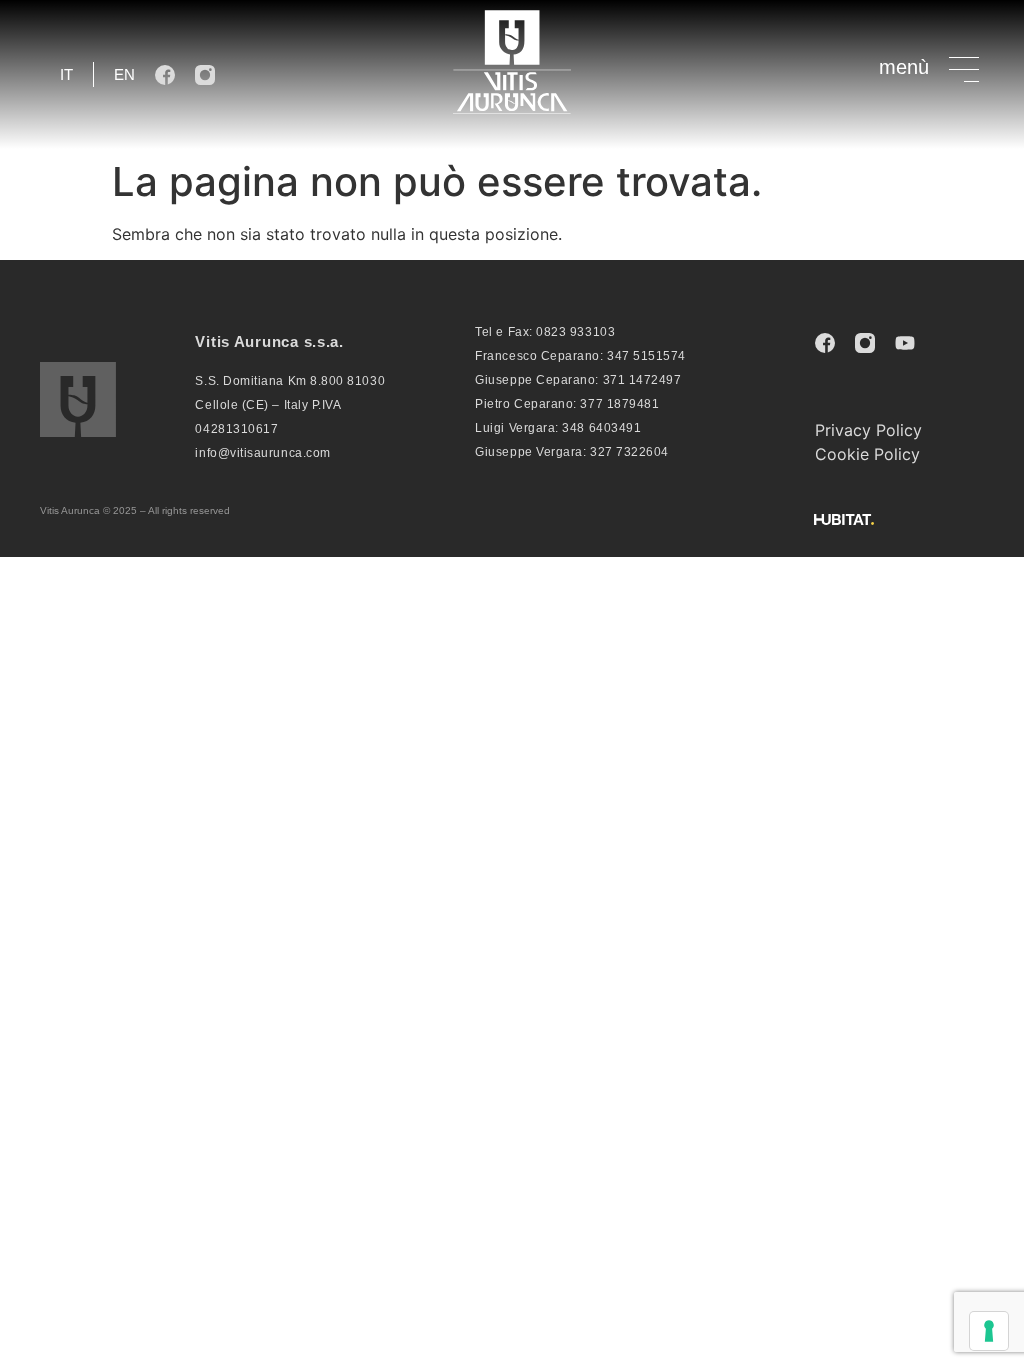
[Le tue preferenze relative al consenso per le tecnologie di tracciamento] (989, 1331)
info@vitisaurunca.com (262, 453)
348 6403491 (601, 428)
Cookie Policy (867, 454)
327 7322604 (629, 452)
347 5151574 (646, 356)
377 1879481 (619, 404)
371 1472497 (642, 380)
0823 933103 (575, 332)
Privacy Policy (868, 430)
